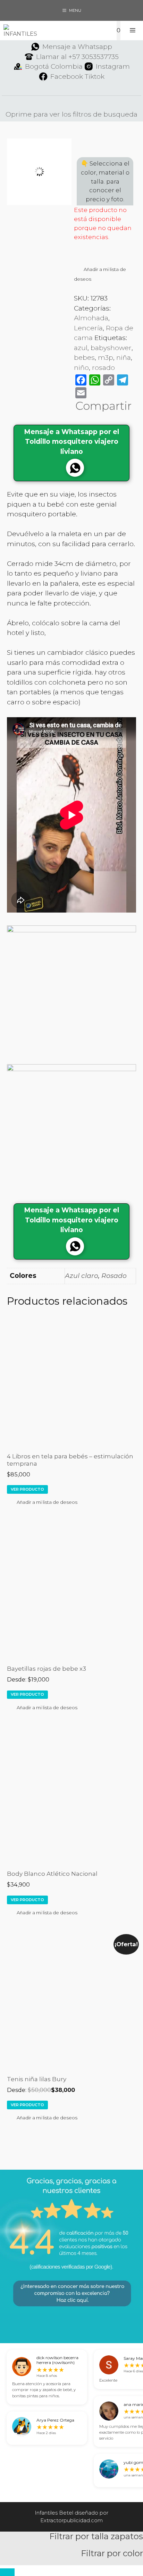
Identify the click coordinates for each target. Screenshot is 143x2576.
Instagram (113, 66)
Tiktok (95, 77)
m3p (106, 358)
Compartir (103, 406)
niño (81, 368)
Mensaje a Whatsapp (77, 47)
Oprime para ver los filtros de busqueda (71, 114)
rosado (103, 368)
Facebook (67, 77)
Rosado (114, 1276)
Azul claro (82, 1276)
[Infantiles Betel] (20, 31)
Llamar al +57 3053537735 (77, 57)
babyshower (111, 348)
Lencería (88, 328)
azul (81, 348)
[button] (105, 274)
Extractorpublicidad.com (71, 2520)
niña (124, 358)
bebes (84, 358)
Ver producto (27, 1489)
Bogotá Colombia (54, 66)
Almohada (91, 318)
